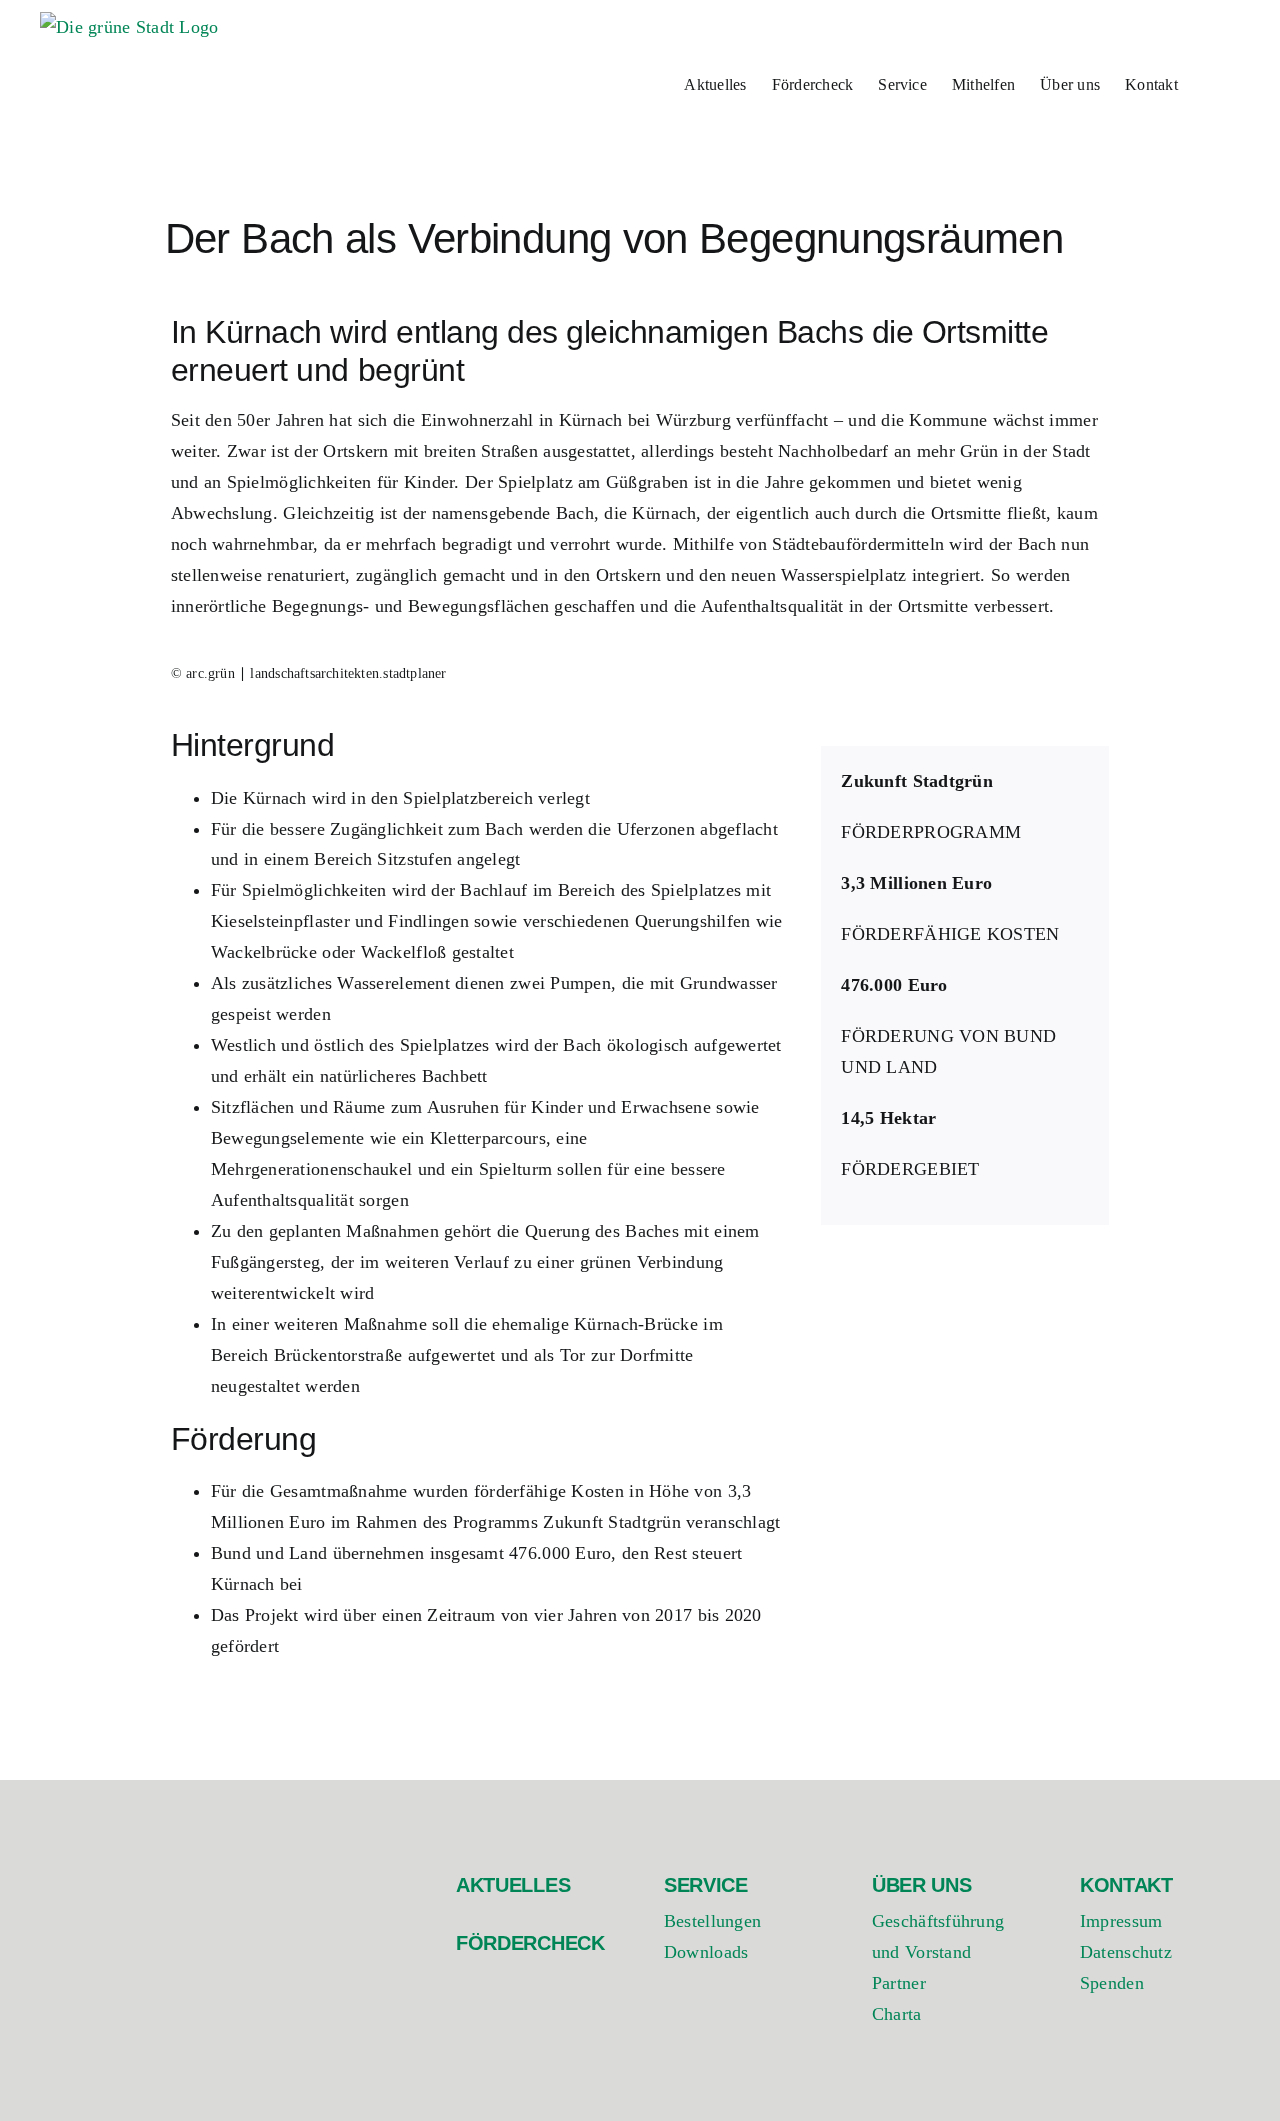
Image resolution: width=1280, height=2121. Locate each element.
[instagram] (1128, 2059)
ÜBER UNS (922, 1885)
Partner (899, 1983)
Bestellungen (712, 1921)
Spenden (1112, 1983)
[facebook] (1089, 2059)
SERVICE (706, 1885)
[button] (1209, 83)
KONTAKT (1126, 1885)
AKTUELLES (513, 1885)
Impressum (1121, 1921)
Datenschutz (1126, 1952)
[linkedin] (1168, 2059)
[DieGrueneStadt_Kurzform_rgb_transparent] (140, 1869)
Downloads (706, 1952)
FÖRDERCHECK (530, 1943)
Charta (897, 2014)
